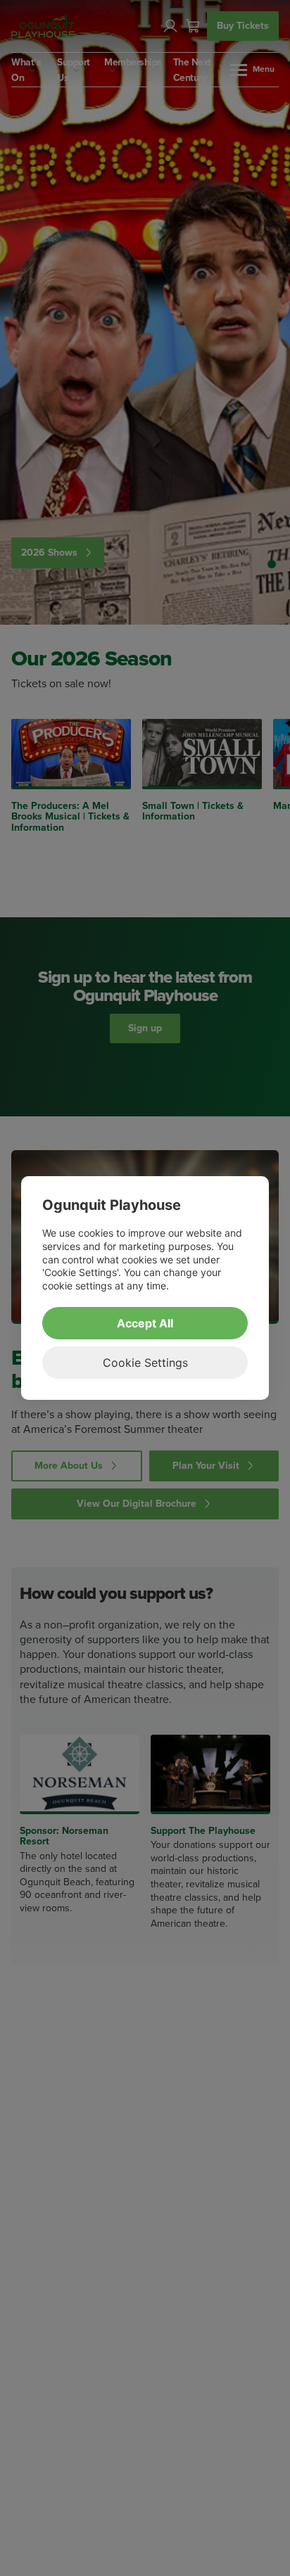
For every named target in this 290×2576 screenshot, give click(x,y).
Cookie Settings (145, 1363)
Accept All (145, 1323)
